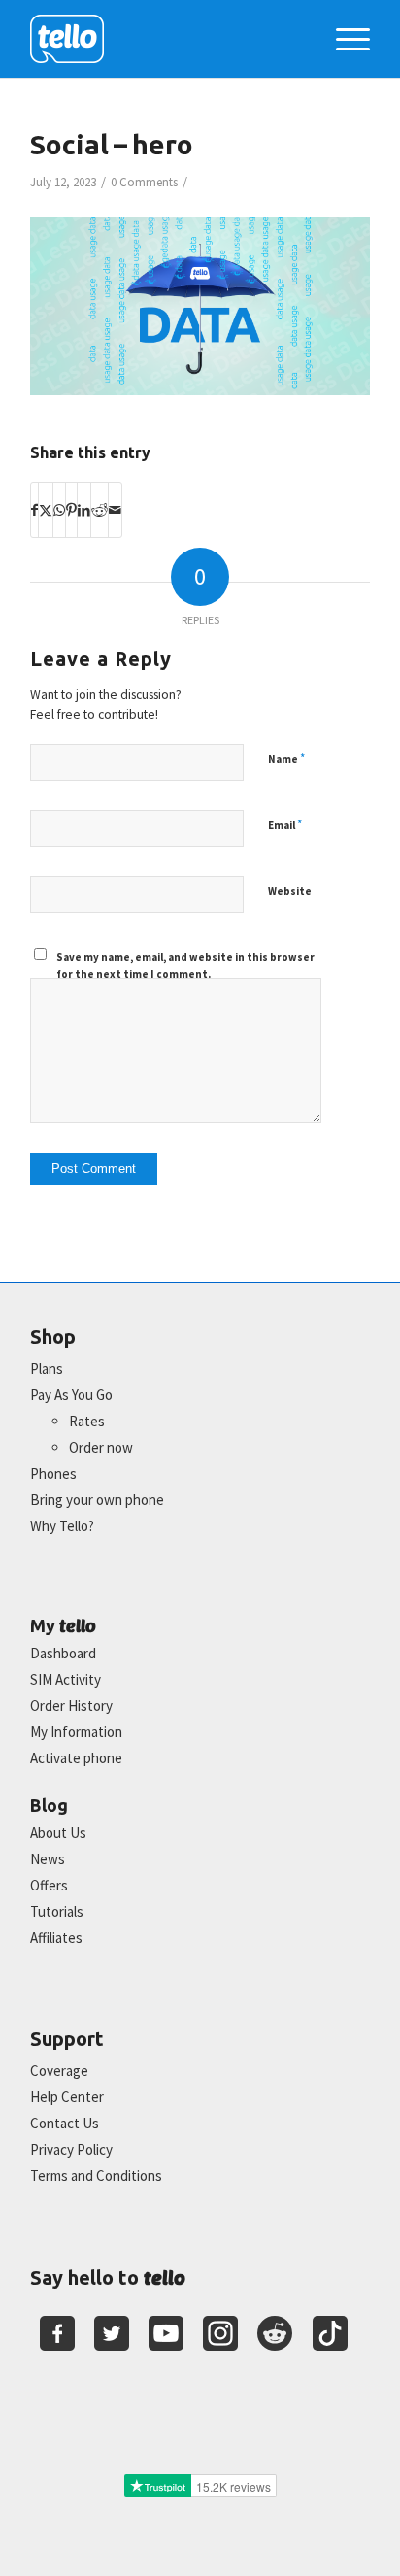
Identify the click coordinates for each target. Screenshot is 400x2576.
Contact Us (65, 2123)
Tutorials (57, 1911)
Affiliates (56, 1938)
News (48, 1859)
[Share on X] (46, 510)
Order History (71, 1706)
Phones (53, 1473)
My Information (76, 1732)
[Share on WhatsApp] (59, 510)
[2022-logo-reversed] (166, 39)
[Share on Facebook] (34, 510)
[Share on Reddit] (100, 510)
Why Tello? (62, 1526)
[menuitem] (343, 39)
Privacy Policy (71, 2149)
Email (285, 825)
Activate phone (76, 1758)
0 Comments (144, 182)
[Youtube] (166, 2333)
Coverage (59, 2071)
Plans (47, 1369)
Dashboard (63, 1653)
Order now (101, 1447)
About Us (58, 1833)
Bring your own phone (97, 1500)
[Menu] (343, 39)
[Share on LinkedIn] (84, 510)
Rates (87, 1421)
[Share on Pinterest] (71, 510)
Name (286, 759)
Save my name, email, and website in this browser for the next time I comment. (185, 966)
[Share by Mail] (115, 510)
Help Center (67, 2097)
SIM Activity (66, 1679)
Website (290, 891)
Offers (49, 1885)
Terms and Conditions (96, 2175)
